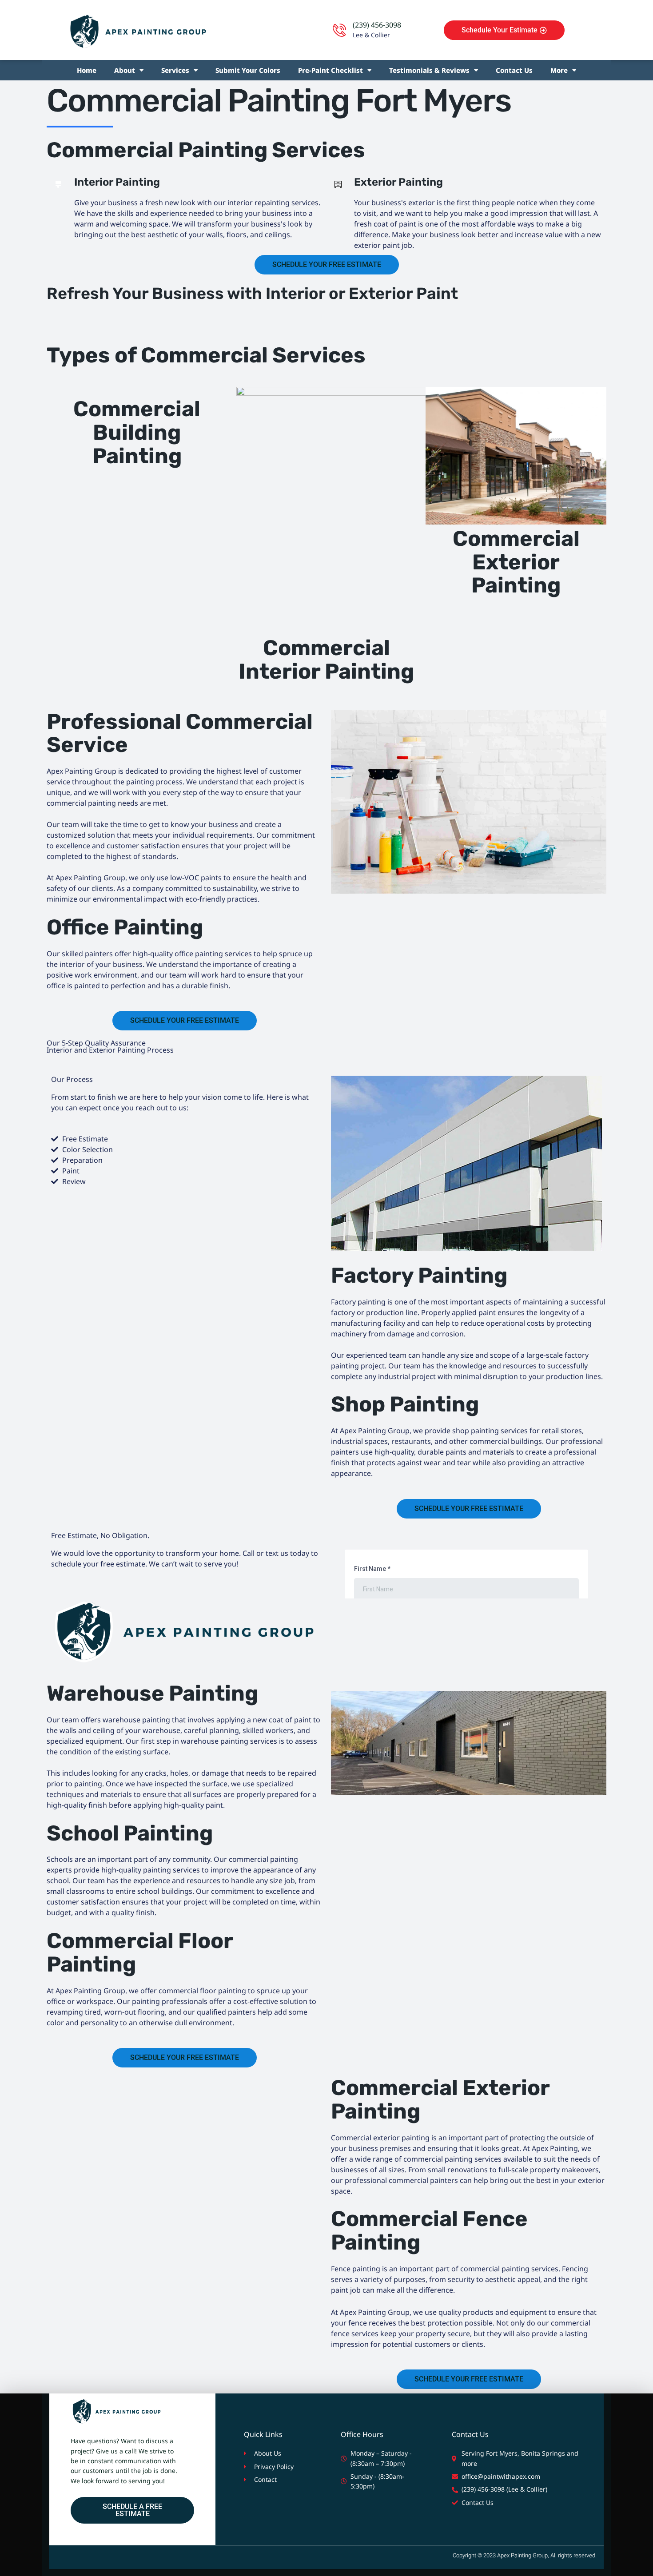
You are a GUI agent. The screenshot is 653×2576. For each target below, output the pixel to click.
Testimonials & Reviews (429, 70)
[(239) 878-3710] (339, 30)
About (125, 70)
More (559, 70)
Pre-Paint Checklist (330, 70)
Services (175, 70)
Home (87, 70)
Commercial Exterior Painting (516, 562)
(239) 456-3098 (377, 25)
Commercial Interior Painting (326, 660)
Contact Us (514, 70)
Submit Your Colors (248, 70)
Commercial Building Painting (137, 432)
